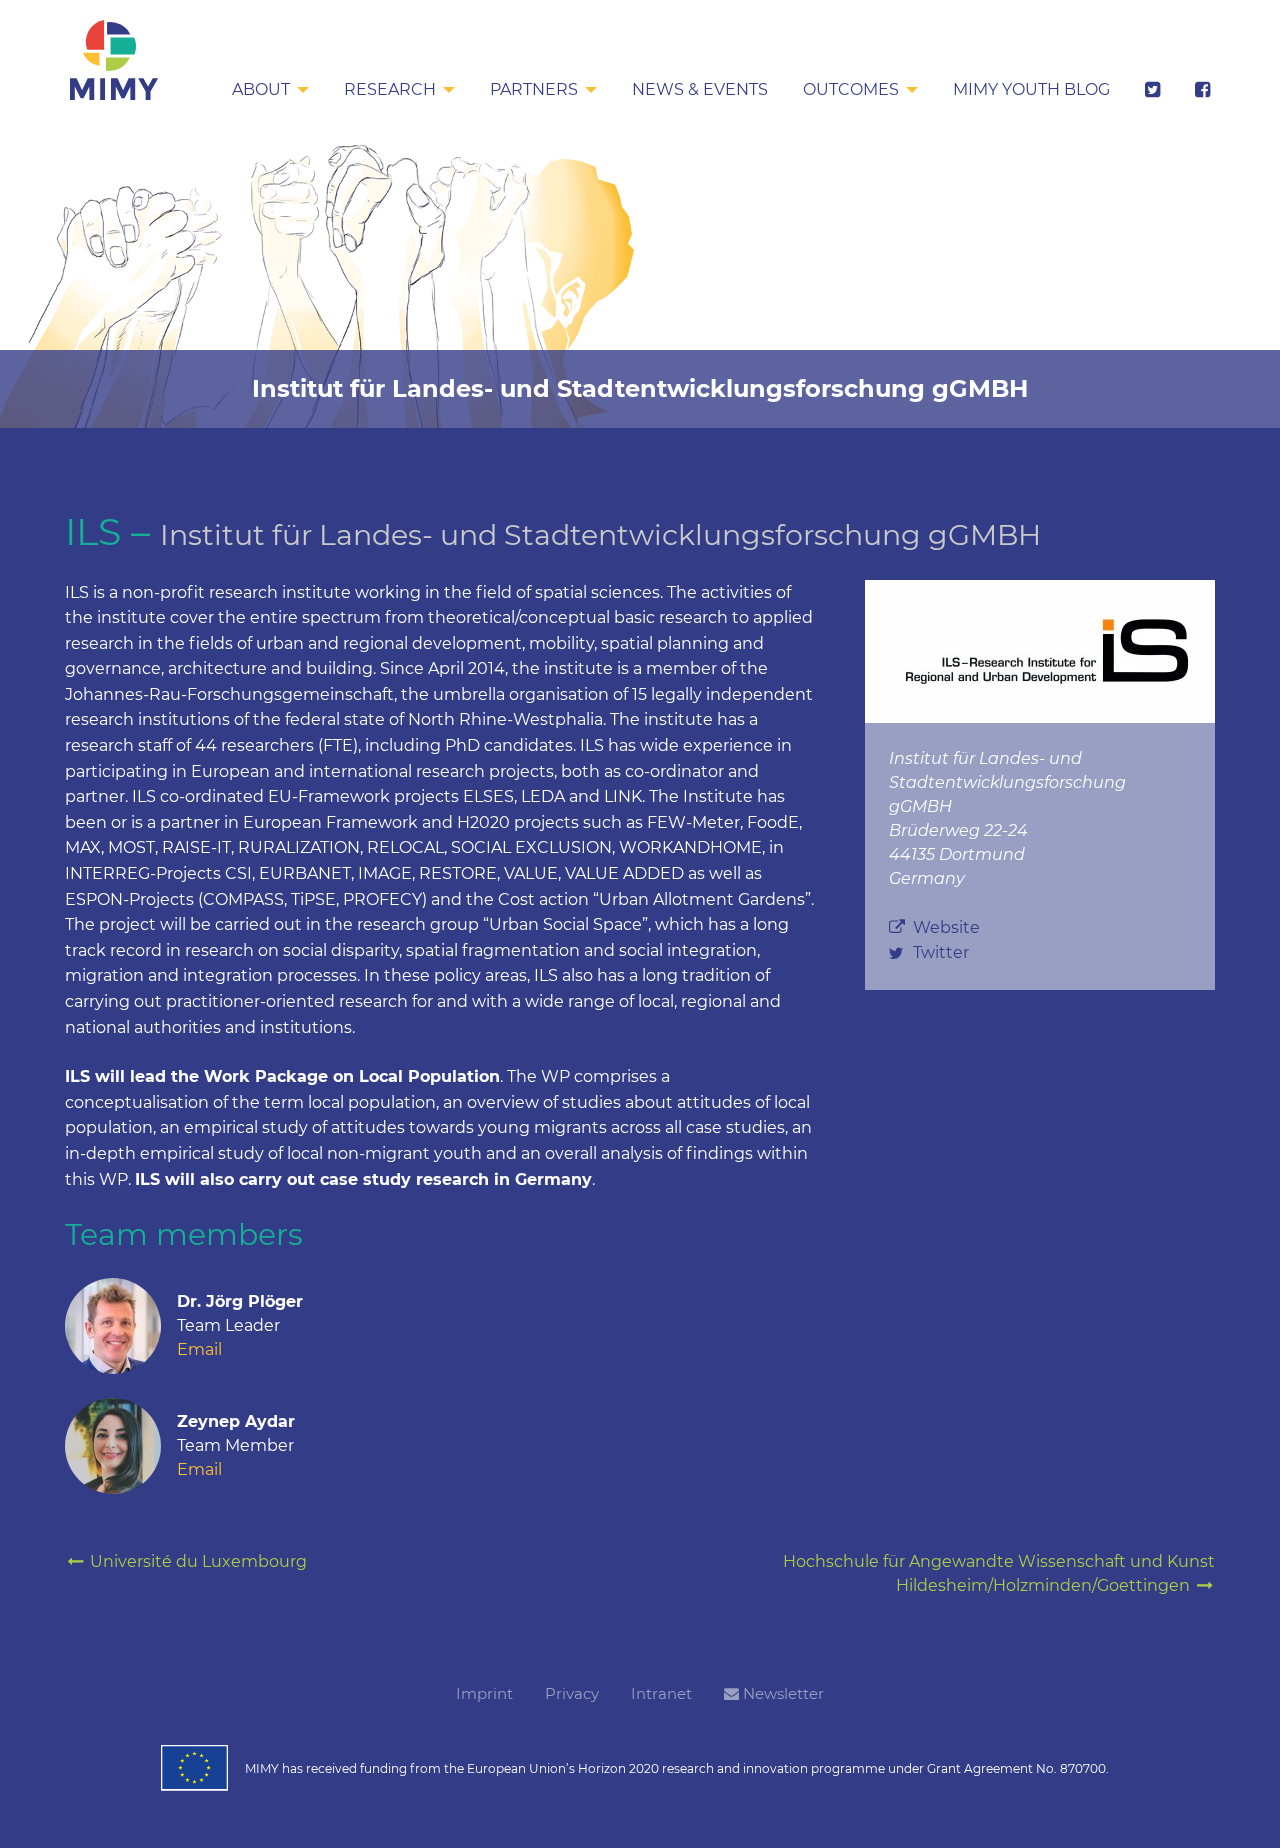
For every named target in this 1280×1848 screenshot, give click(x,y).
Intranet (661, 1693)
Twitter (941, 952)
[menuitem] (270, 91)
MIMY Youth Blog (1031, 89)
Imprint (484, 1693)
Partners (534, 89)
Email (199, 1349)
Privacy (572, 1693)
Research (390, 89)
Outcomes (851, 89)
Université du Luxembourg (196, 1561)
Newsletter (781, 1693)
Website (946, 927)
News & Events (700, 89)
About (261, 89)
